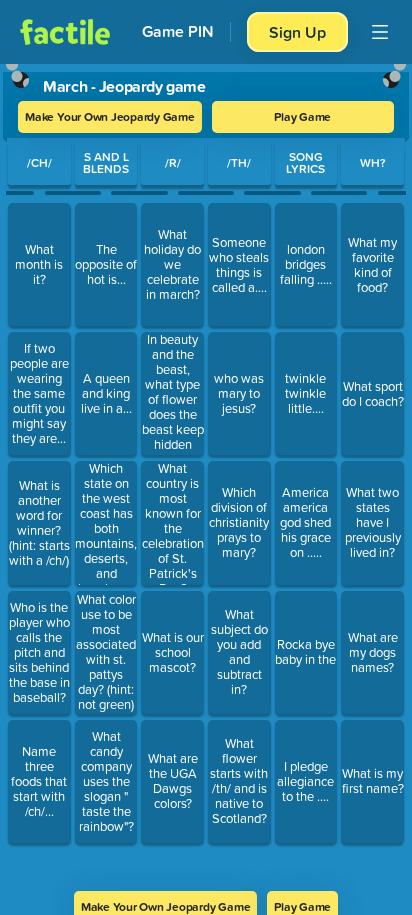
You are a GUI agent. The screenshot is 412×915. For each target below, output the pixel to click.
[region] (206, 471)
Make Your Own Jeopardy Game (110, 116)
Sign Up (297, 32)
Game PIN (178, 31)
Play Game (302, 116)
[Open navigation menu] (380, 32)
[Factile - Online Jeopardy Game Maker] (65, 32)
